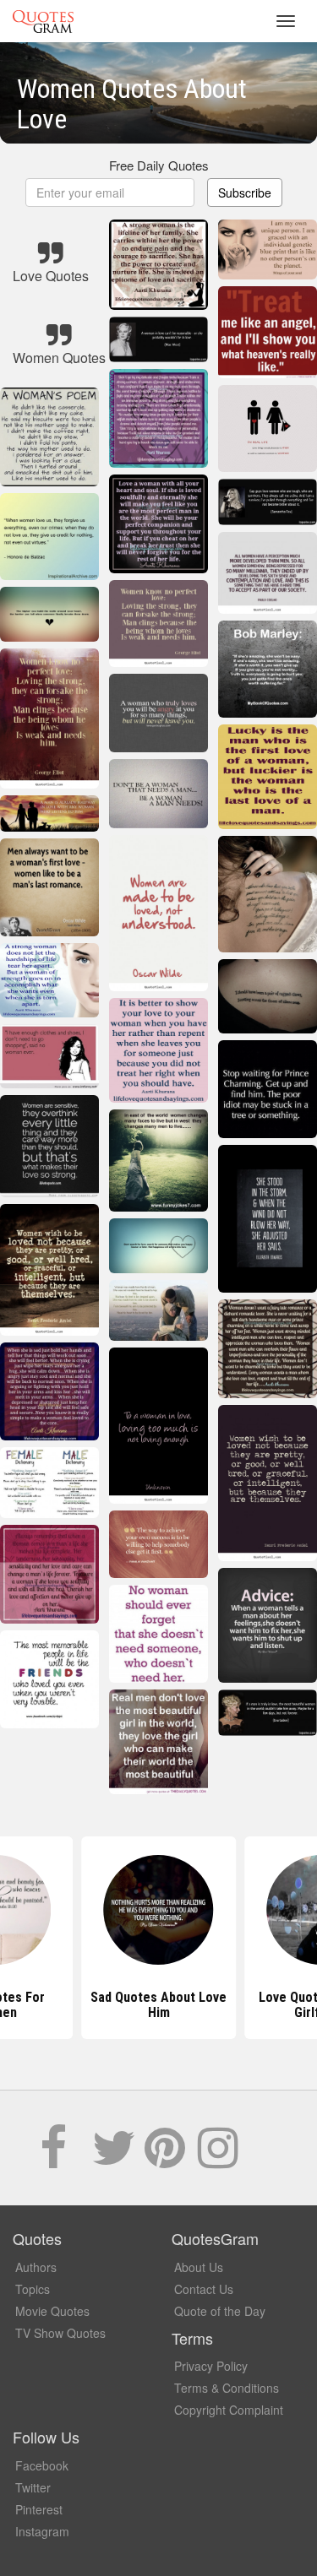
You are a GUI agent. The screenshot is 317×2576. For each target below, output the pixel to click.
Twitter (33, 2487)
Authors (36, 2267)
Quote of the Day (220, 2311)
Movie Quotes (52, 2311)
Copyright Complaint (229, 2410)
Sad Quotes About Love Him (158, 2005)
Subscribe (245, 193)
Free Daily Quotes (159, 165)
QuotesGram (43, 21)
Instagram (42, 2531)
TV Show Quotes (60, 2333)
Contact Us (204, 2289)
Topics (33, 2289)
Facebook (42, 2465)
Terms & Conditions (227, 2388)
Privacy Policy (211, 2366)
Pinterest (39, 2509)
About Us (199, 2267)
